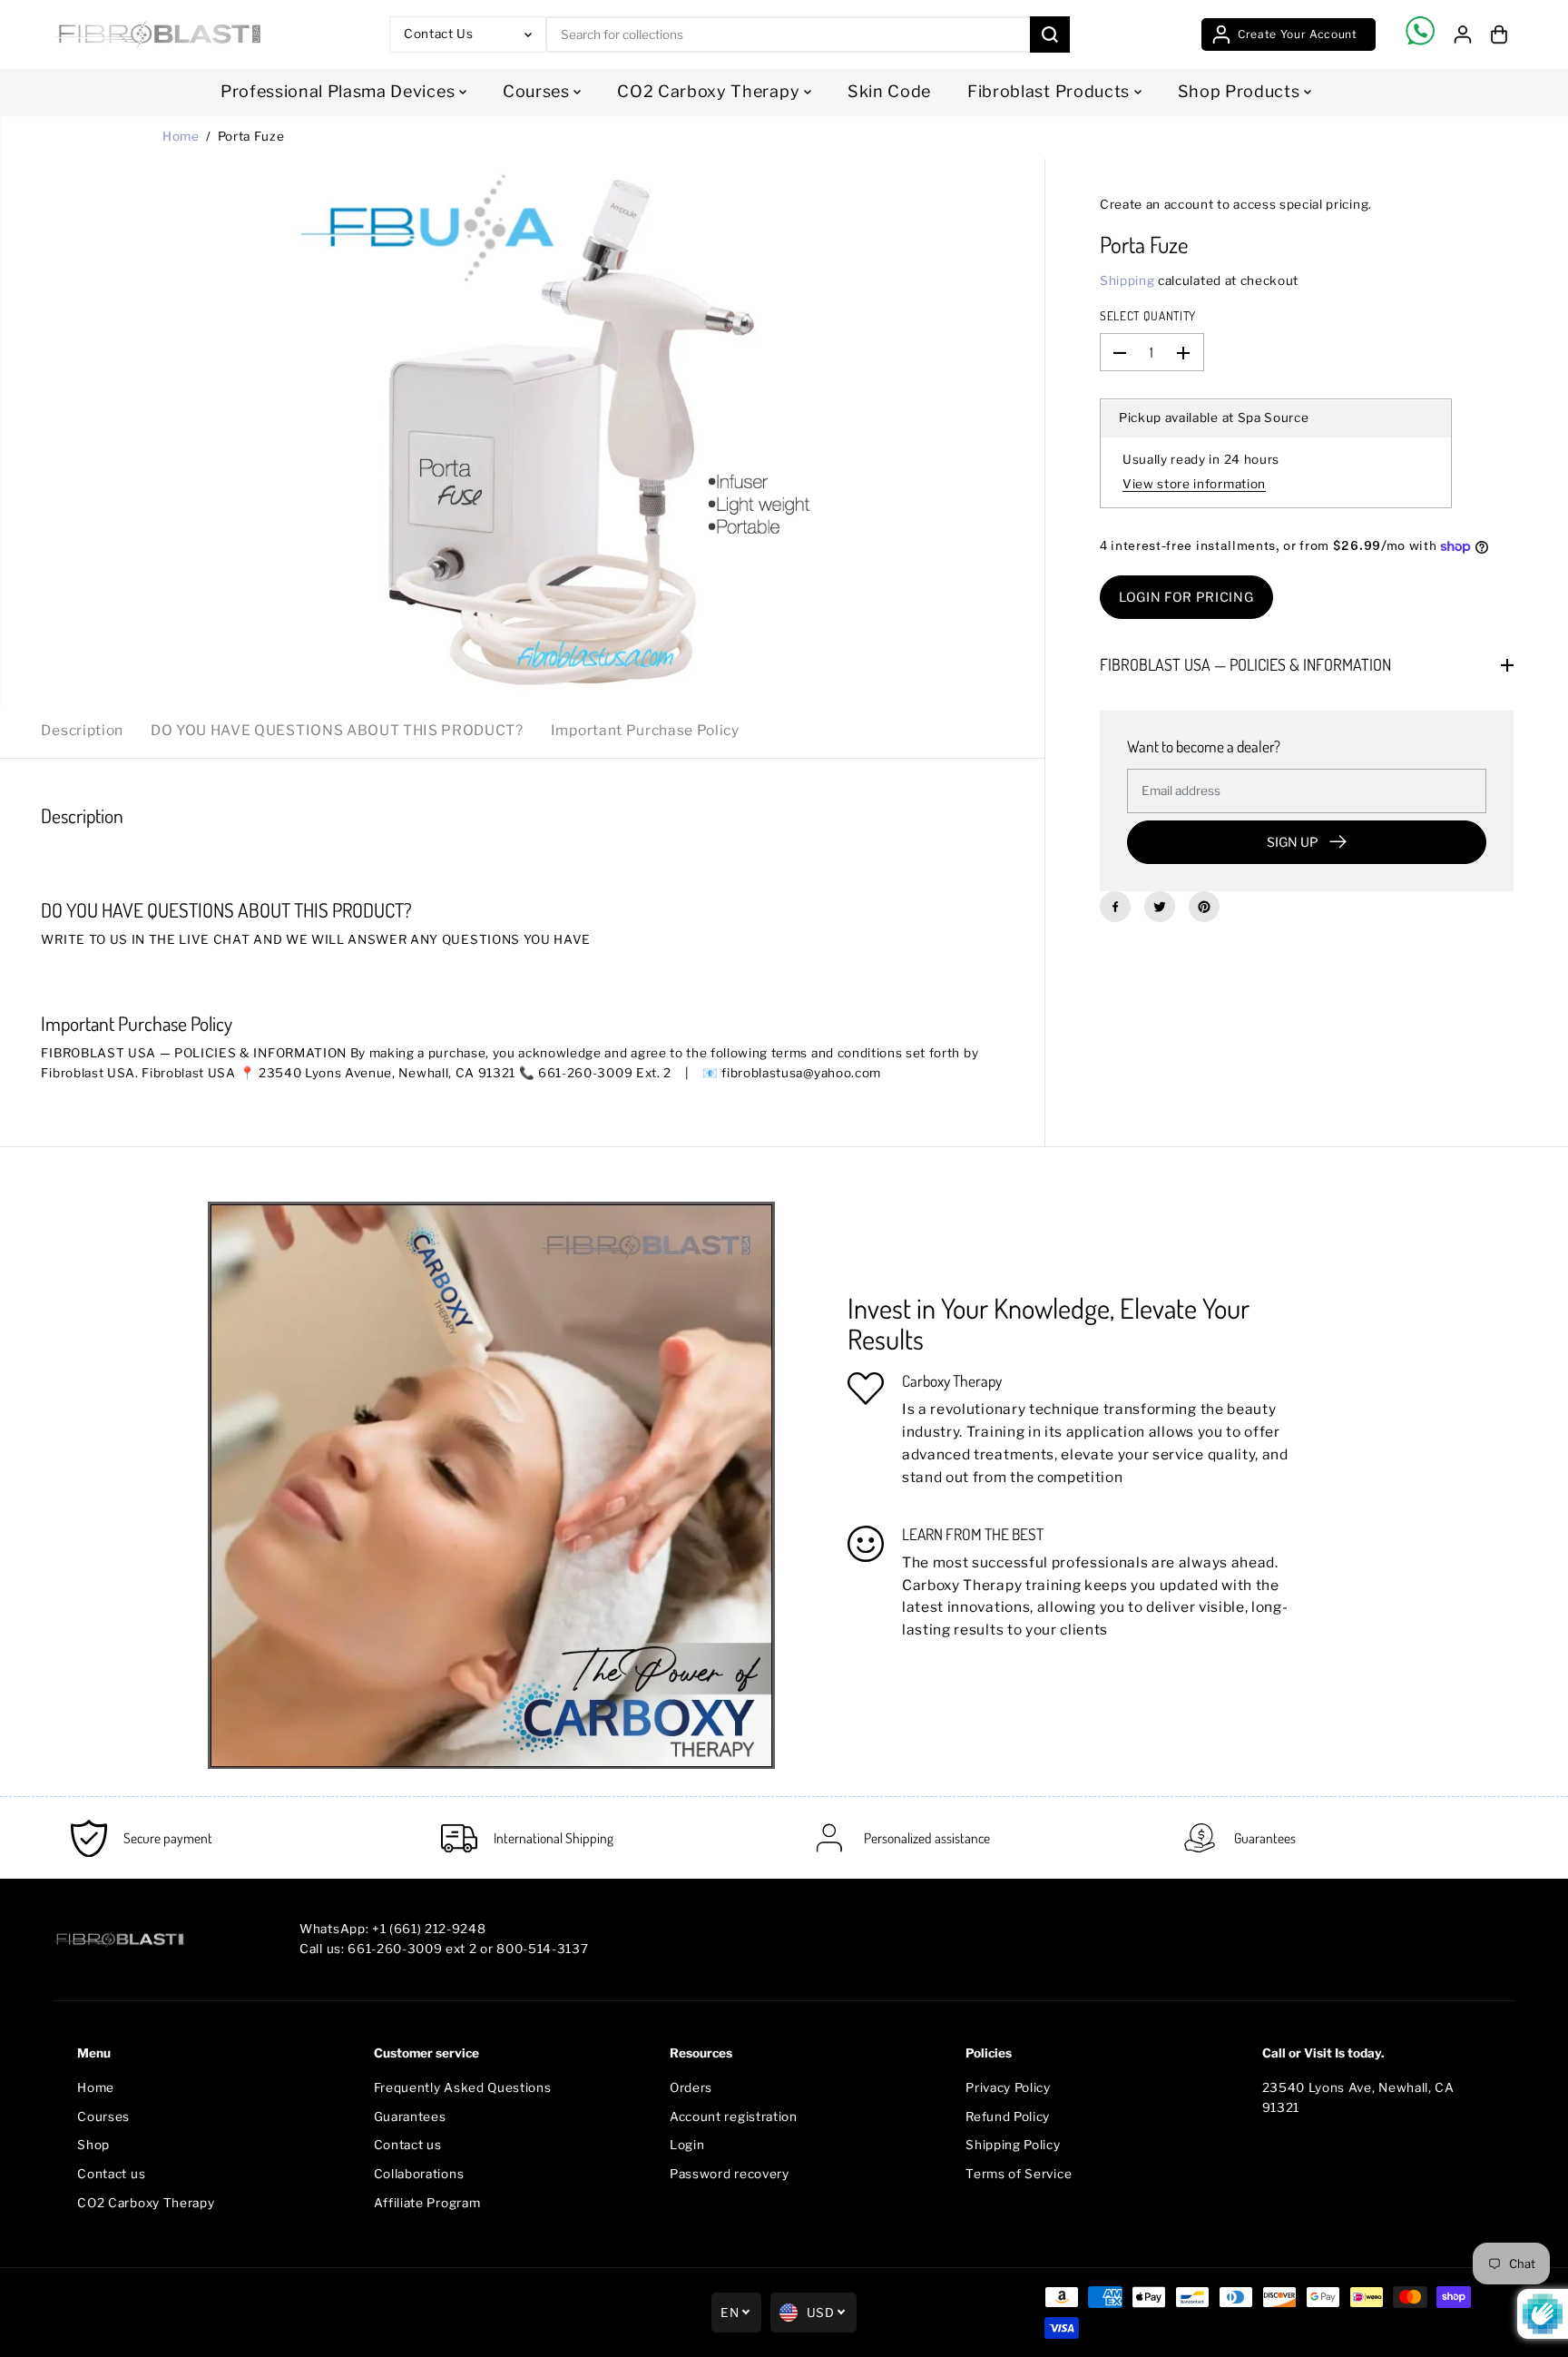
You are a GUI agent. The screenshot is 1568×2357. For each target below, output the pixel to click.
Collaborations (419, 2174)
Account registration (734, 2116)
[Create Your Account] (1289, 34)
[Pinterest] (1204, 907)
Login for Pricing (1186, 598)
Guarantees (410, 2116)
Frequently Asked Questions (463, 2087)
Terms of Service (1019, 2174)
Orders (691, 2087)
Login (687, 2145)
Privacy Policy (1008, 2087)
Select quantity (1148, 315)
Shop (93, 2145)
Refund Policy (1008, 2116)
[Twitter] (1160, 907)
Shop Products (1241, 91)
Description (82, 730)
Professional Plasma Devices (340, 91)
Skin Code (889, 91)
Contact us (111, 2174)
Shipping (1127, 280)
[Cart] (1499, 34)
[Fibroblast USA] (157, 34)
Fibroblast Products (1051, 91)
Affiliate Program (427, 2203)
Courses (538, 91)
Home (181, 136)
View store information (1194, 484)
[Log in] (1463, 34)
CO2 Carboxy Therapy (710, 91)
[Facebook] (1115, 907)
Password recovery (730, 2174)
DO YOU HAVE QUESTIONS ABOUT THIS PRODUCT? (337, 730)
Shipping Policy (1013, 2145)
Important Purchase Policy (645, 730)
